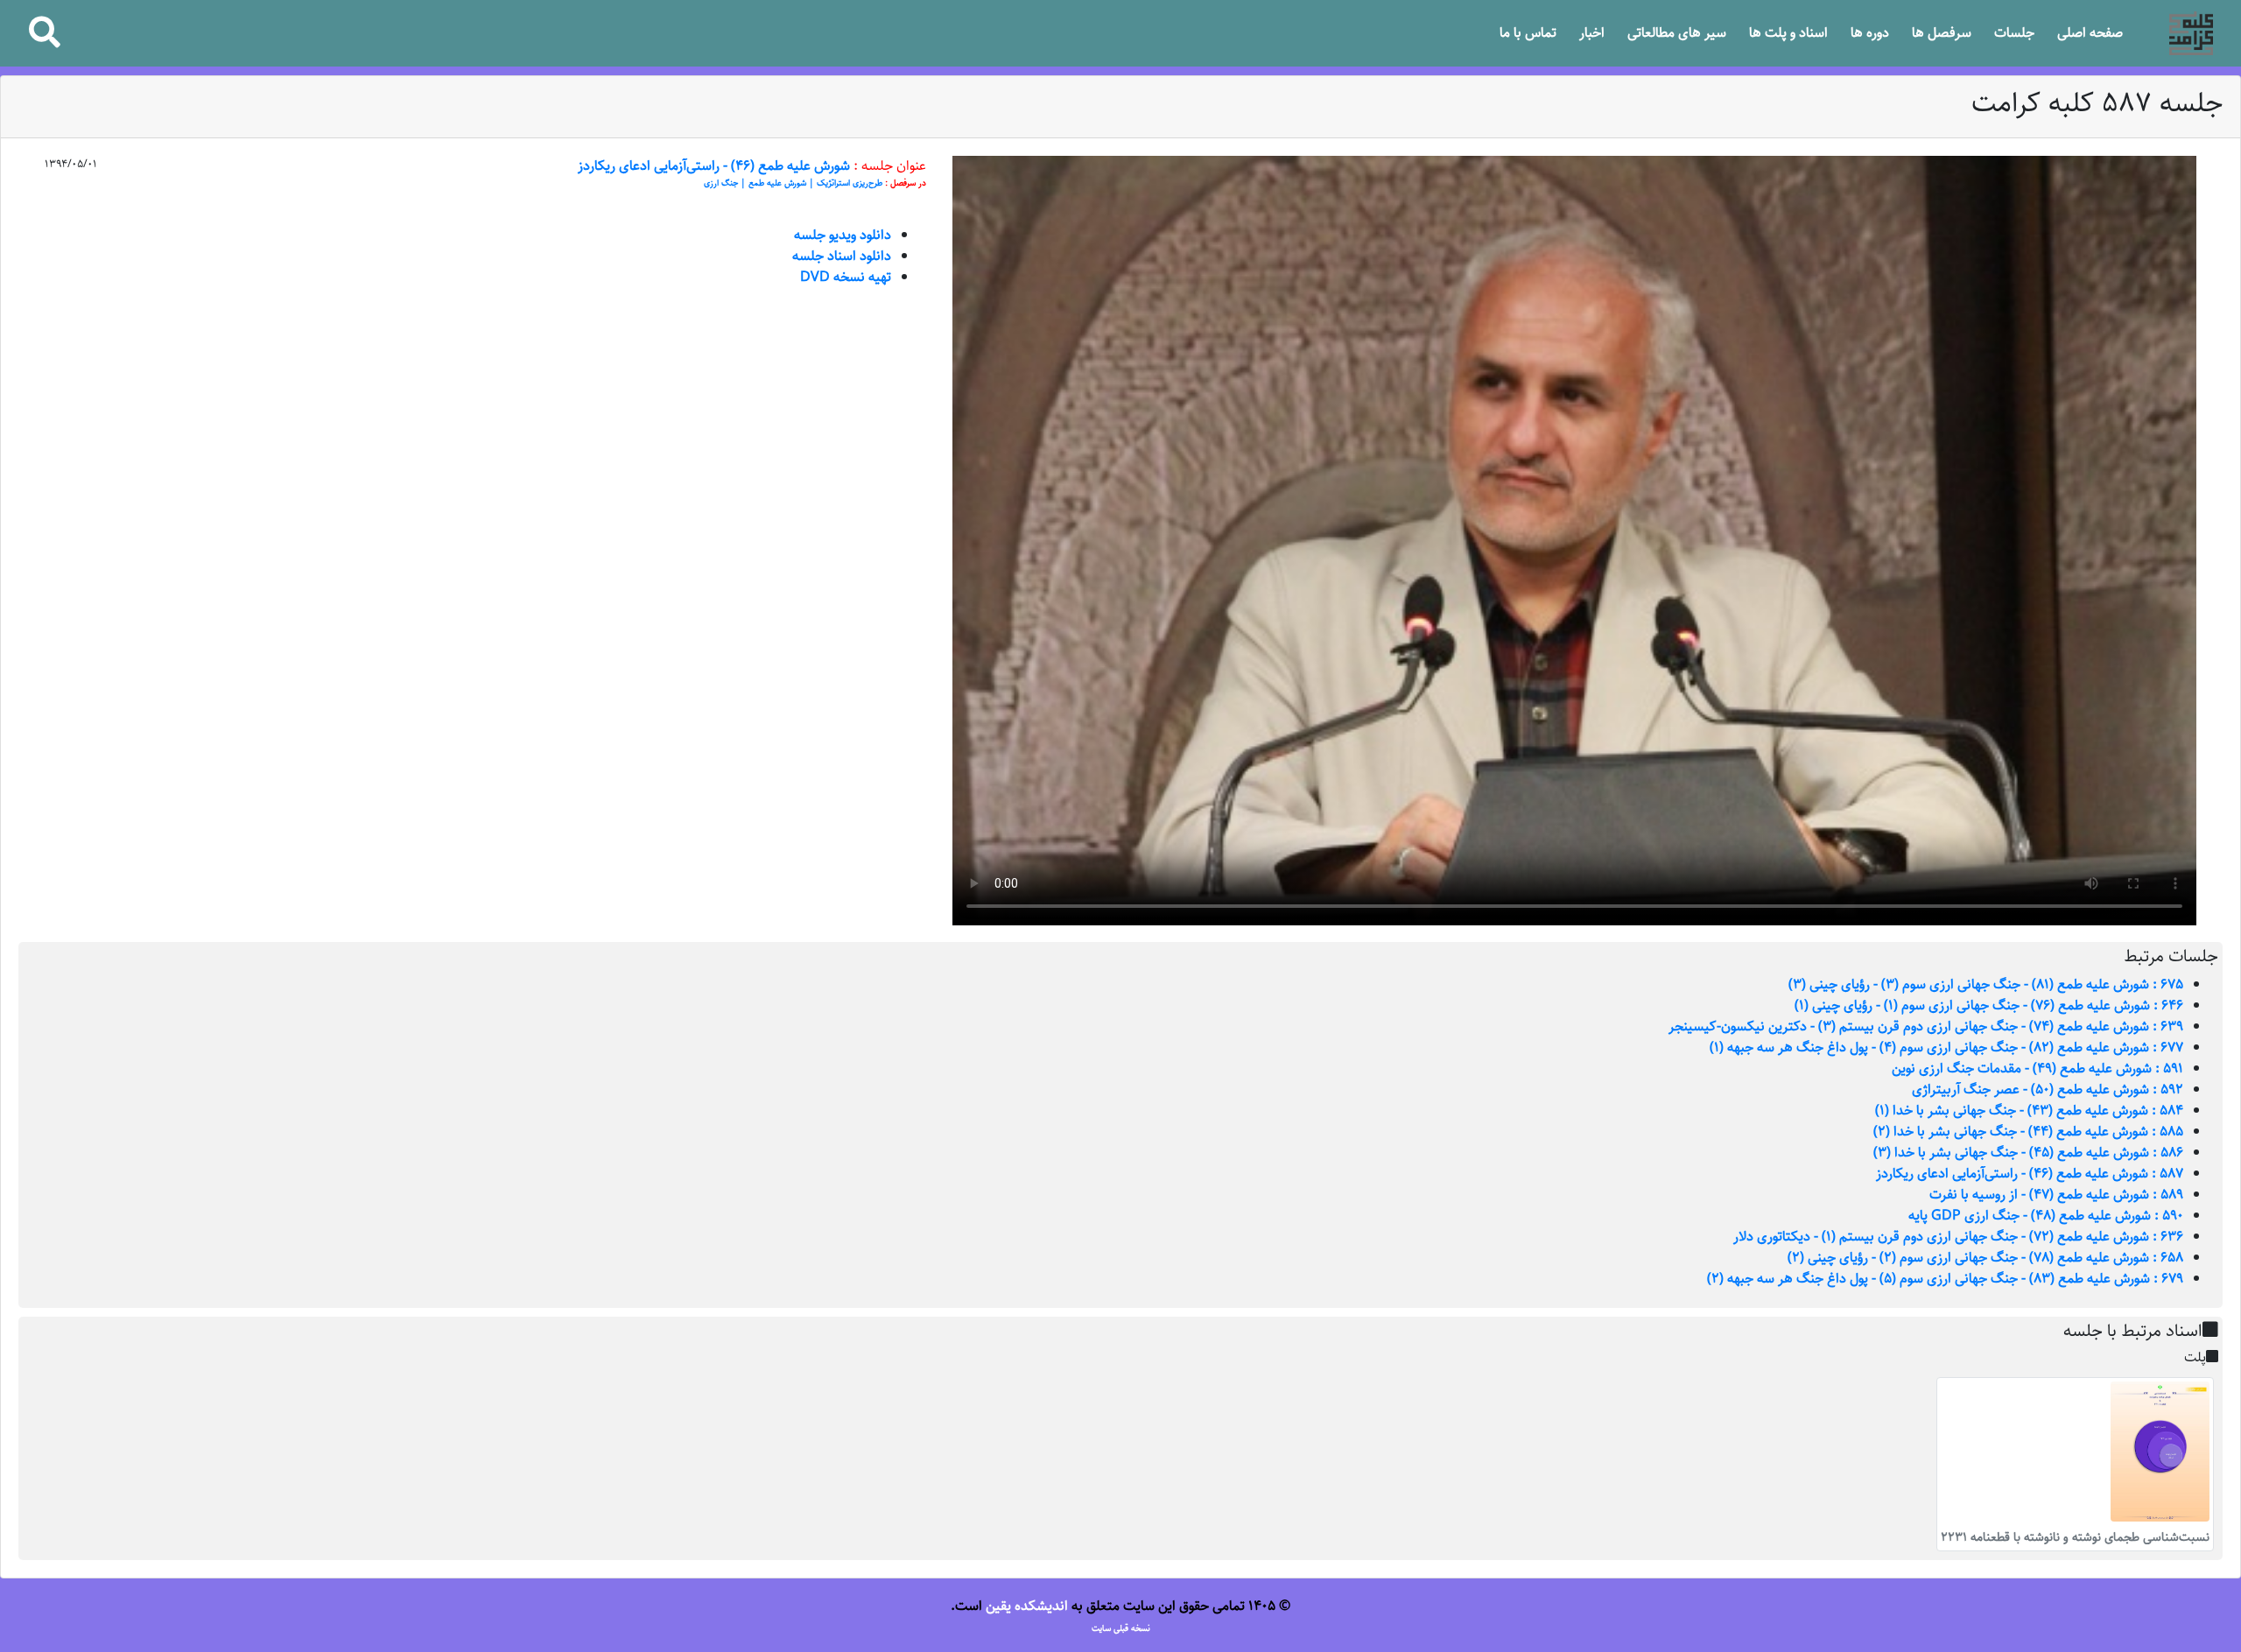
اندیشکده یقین (1027, 1606)
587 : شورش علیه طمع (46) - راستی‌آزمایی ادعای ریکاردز (2030, 1174)
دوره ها (1870, 33)
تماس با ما (1528, 33)
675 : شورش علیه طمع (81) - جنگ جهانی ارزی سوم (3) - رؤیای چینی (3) (1986, 984)
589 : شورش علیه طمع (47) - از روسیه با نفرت (2056, 1195)
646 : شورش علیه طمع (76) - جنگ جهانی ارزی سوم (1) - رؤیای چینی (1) (1989, 1005)
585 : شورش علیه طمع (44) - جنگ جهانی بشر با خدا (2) (2028, 1132)
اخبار (1592, 33)
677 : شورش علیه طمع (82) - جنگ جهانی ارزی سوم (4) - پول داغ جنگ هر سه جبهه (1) (1946, 1047)
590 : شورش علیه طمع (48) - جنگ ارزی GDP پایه (2046, 1216)
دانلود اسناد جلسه (842, 256)
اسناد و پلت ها (1788, 33)
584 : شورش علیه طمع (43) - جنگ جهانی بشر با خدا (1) (2029, 1111)
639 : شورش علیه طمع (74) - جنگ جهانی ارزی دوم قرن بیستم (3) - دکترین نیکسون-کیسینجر (1926, 1026)
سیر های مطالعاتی (1677, 33)
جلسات (2014, 33)
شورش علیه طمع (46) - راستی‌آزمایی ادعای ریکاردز (714, 166)
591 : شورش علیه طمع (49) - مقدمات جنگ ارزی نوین (2037, 1069)
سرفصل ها (1942, 33)
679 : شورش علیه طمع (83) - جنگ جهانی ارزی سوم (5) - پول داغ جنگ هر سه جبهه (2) (1945, 1279)
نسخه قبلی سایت (1121, 1628)
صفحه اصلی (2090, 33)
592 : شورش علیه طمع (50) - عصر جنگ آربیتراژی (2048, 1090)
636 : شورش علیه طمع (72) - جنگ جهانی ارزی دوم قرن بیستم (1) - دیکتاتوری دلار (1958, 1237)
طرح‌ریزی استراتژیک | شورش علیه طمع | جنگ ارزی (793, 183)
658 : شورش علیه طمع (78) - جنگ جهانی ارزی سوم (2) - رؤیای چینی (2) (1985, 1258)
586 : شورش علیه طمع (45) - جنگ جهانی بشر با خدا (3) (2028, 1153)
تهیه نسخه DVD (846, 277)
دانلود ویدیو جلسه (843, 235)
